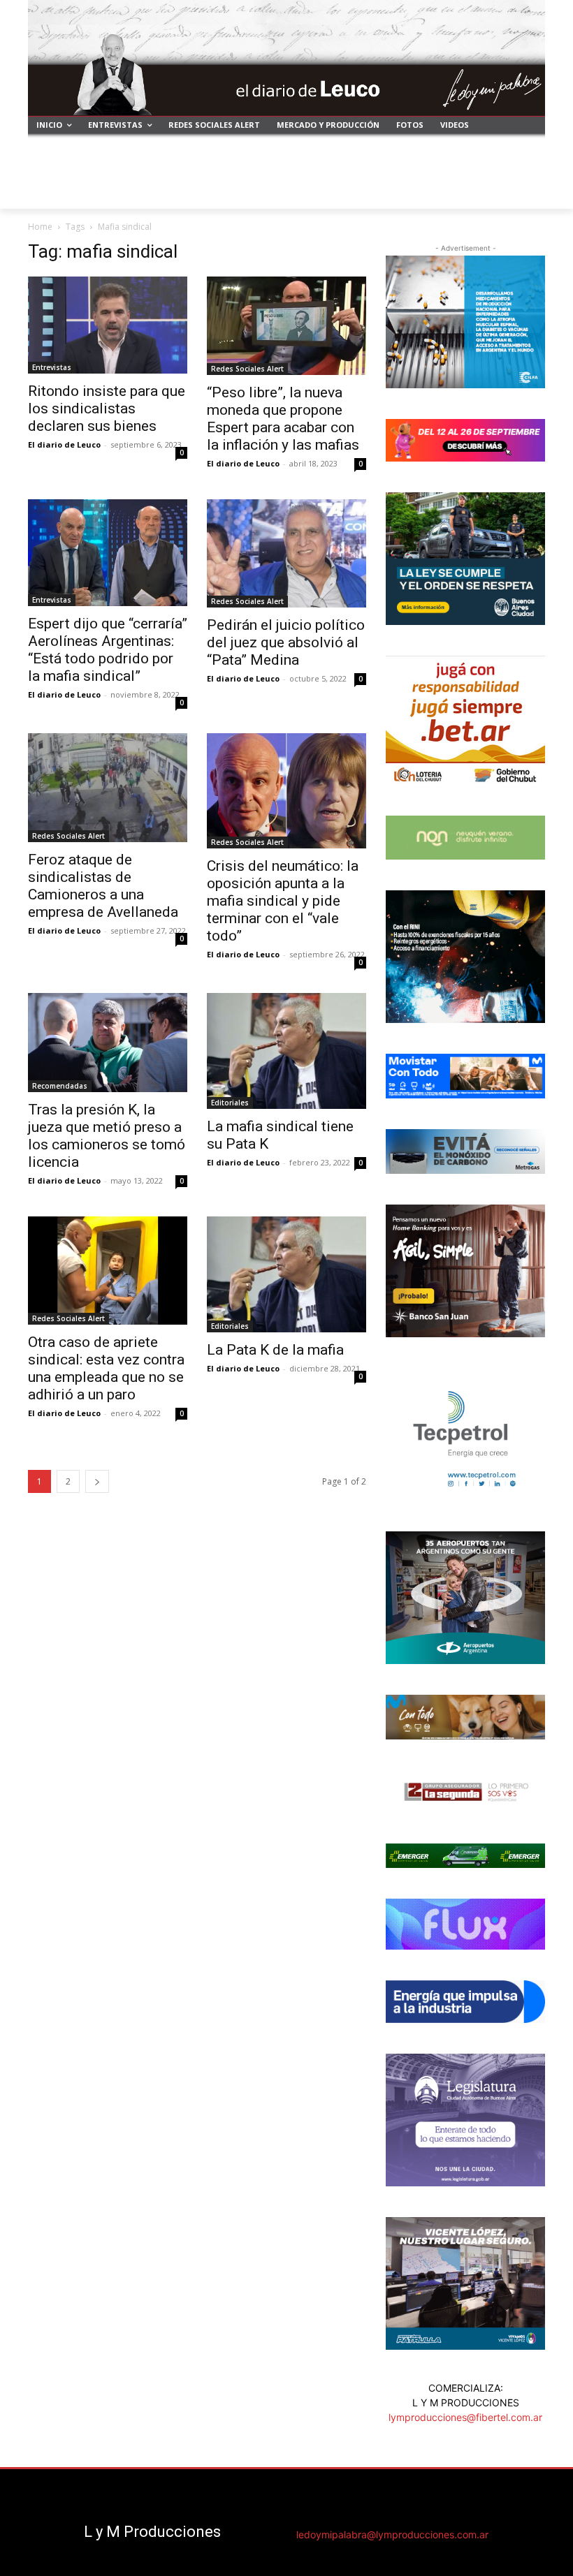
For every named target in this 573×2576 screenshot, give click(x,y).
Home (40, 227)
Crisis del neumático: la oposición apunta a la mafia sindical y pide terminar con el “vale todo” (283, 901)
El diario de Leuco (64, 444)
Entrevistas (52, 367)
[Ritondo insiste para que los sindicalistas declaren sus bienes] (108, 325)
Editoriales (230, 1103)
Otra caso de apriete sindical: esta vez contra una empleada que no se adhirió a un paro (106, 1368)
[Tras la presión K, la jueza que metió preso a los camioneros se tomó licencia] (108, 1043)
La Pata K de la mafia (275, 1350)
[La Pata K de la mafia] (286, 1274)
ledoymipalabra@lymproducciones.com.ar (392, 2534)
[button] (529, 192)
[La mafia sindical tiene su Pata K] (286, 1051)
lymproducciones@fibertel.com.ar (465, 2417)
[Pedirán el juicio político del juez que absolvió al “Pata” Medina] (286, 553)
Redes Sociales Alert (247, 369)
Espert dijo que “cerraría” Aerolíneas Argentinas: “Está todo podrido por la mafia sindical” (108, 650)
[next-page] (97, 1481)
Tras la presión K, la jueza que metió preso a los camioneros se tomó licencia (107, 1136)
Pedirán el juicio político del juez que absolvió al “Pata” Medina (286, 642)
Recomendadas (60, 1086)
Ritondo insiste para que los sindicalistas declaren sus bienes (107, 409)
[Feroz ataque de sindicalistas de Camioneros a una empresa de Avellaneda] (108, 788)
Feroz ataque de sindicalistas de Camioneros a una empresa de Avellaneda (103, 886)
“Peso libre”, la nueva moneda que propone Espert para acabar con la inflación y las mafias (283, 419)
